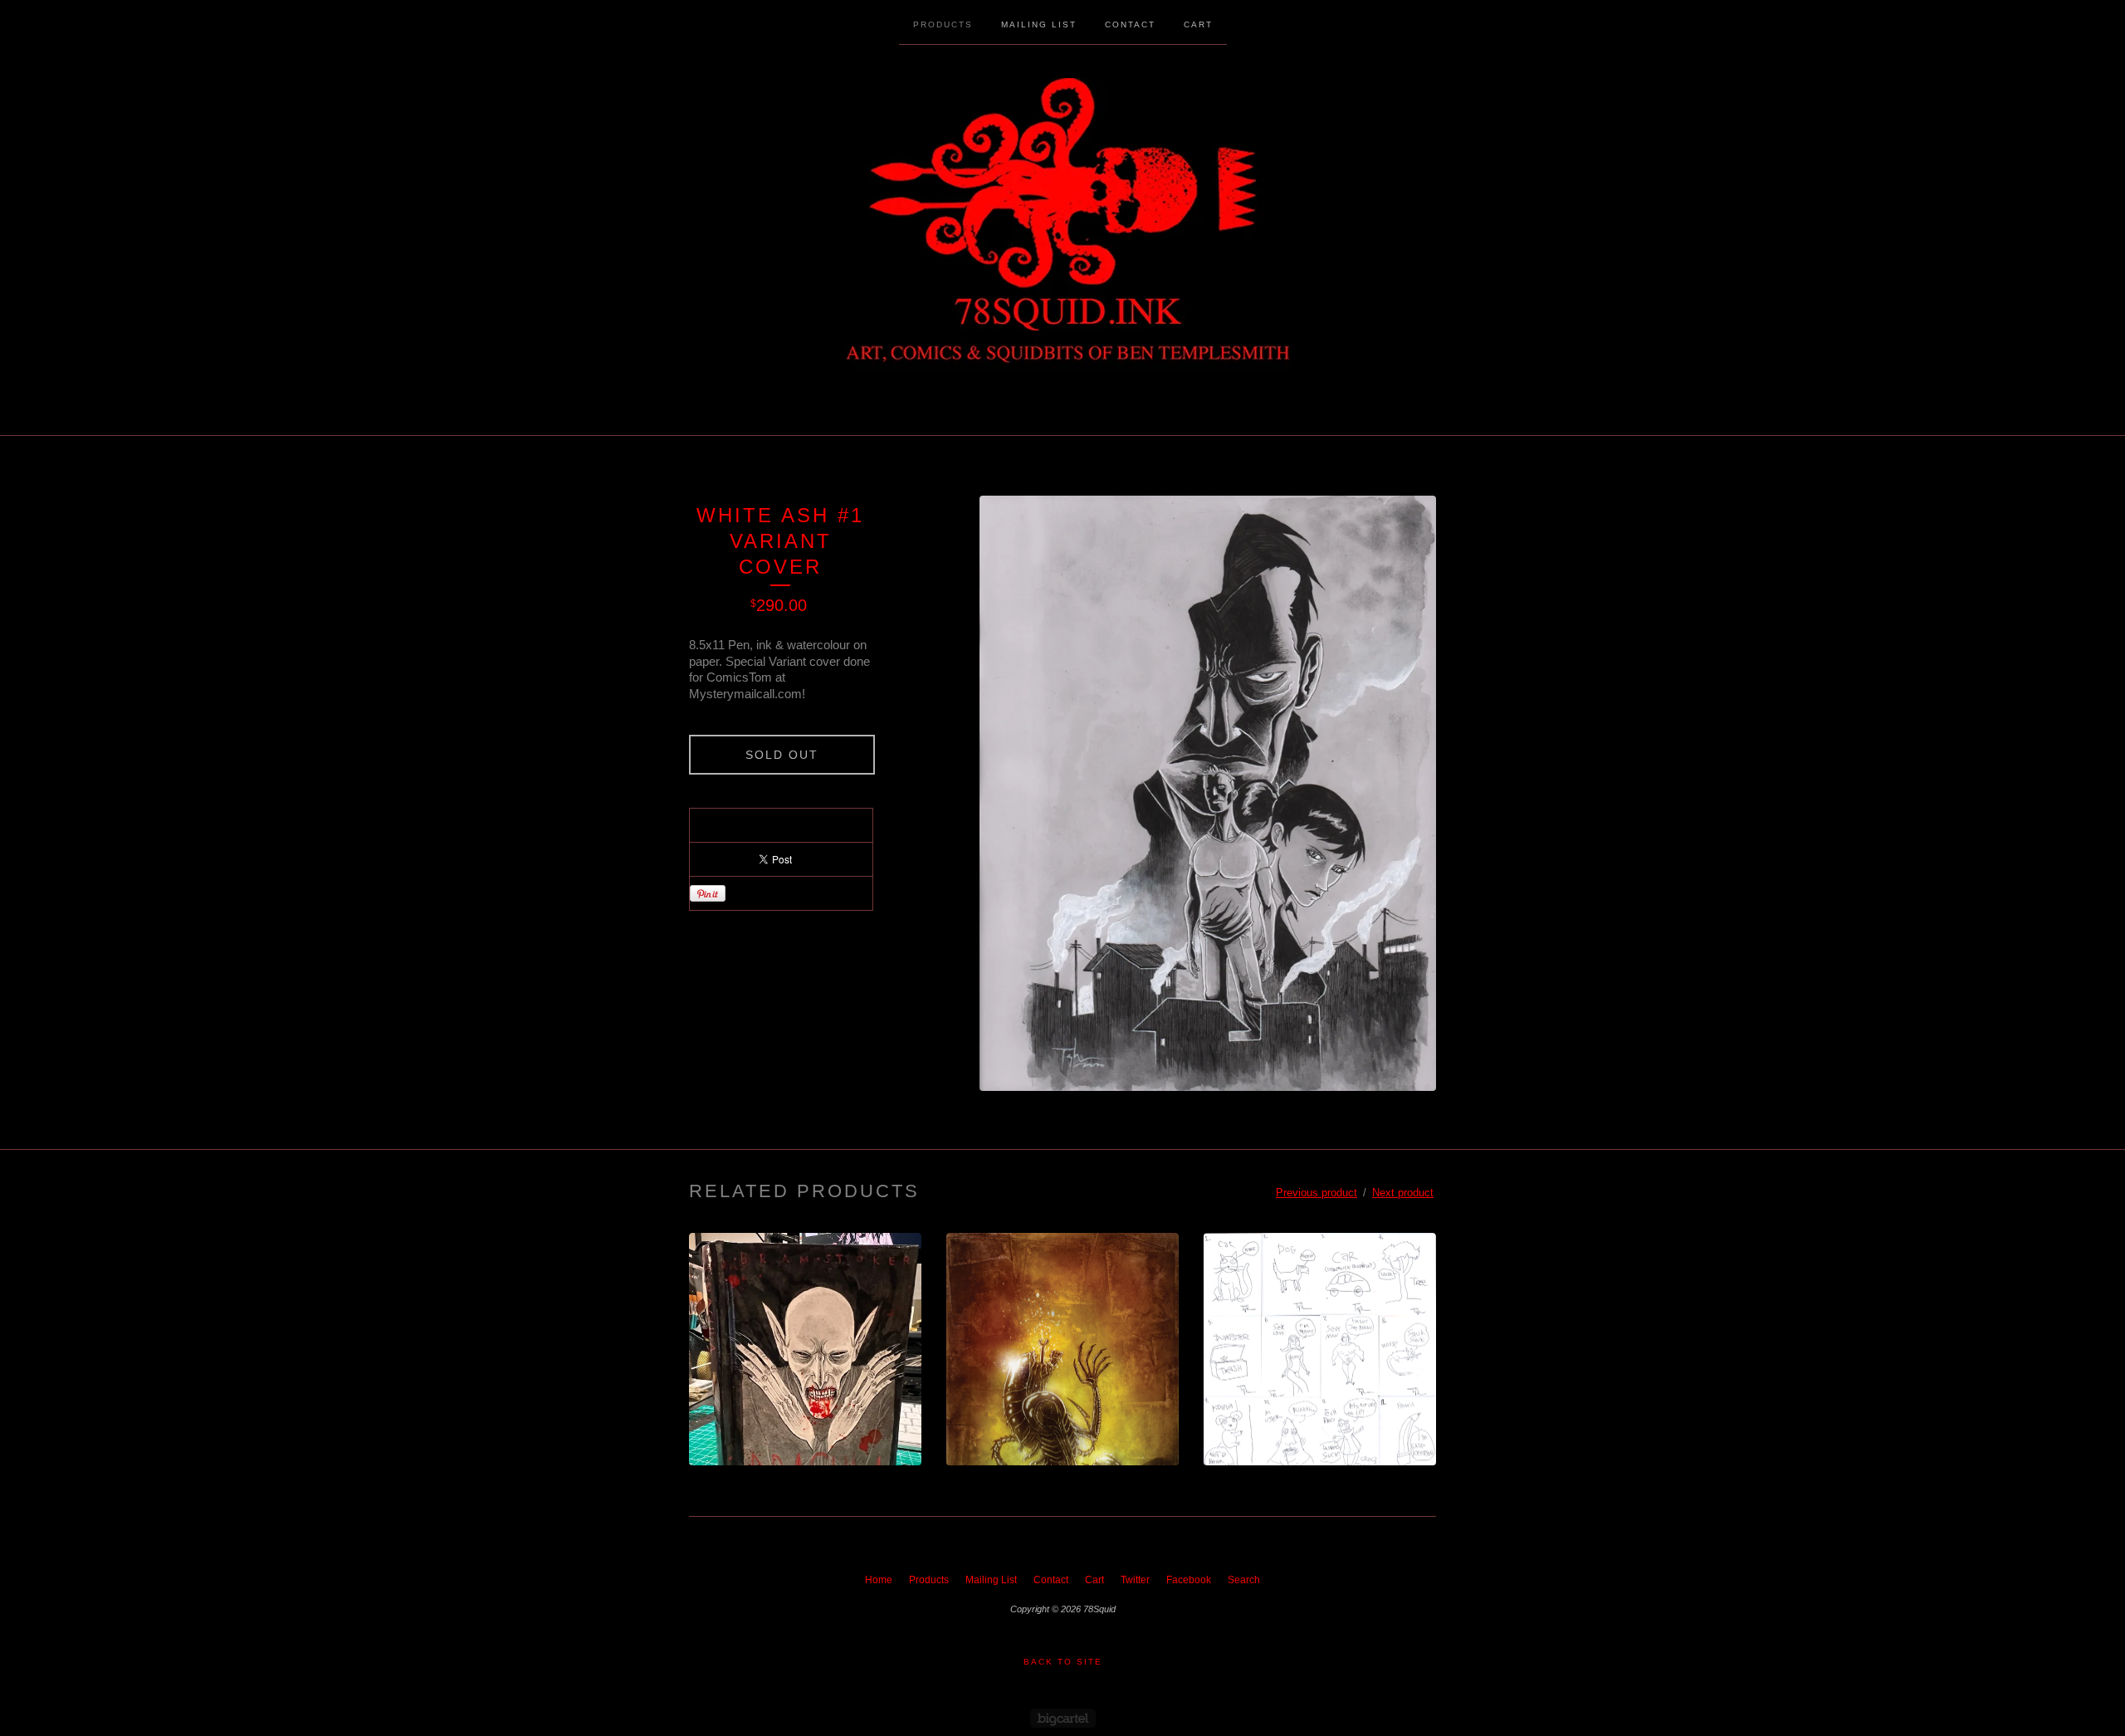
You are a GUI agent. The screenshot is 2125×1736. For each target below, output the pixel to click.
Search (1244, 1580)
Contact (1130, 24)
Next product (1403, 1193)
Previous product (1317, 1193)
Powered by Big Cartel (1063, 1718)
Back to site (1063, 1662)
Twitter (1135, 1580)
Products (943, 24)
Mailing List (1039, 24)
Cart (1198, 24)
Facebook (1189, 1580)
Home (879, 1580)
